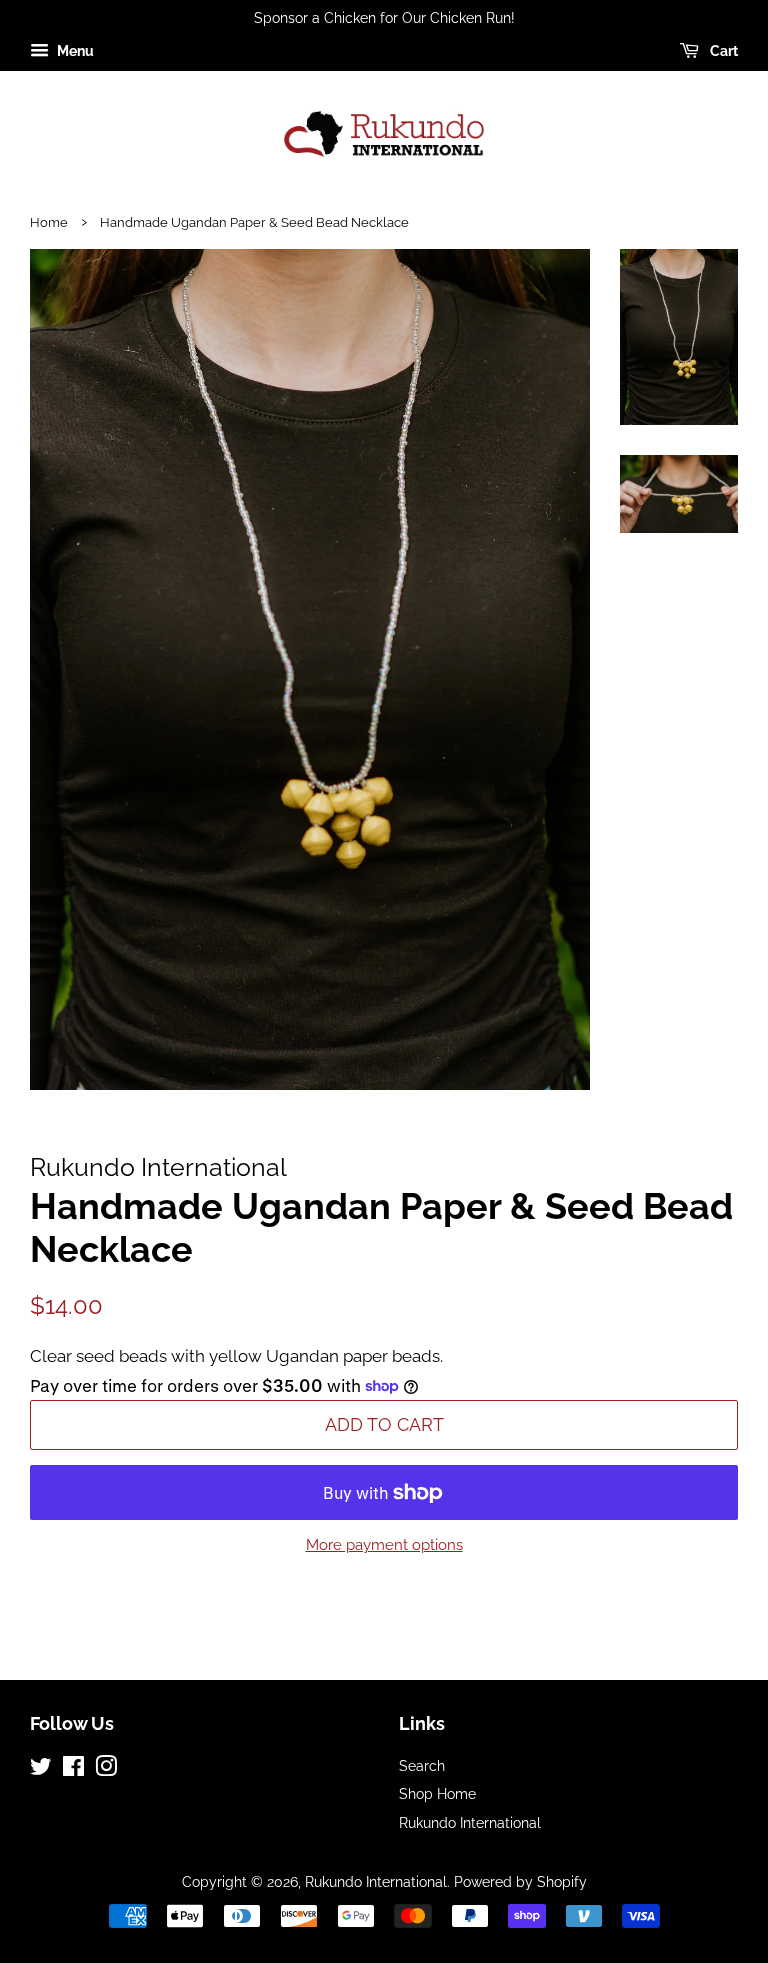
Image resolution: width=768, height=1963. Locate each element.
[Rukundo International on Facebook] (73, 1769)
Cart (722, 51)
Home (49, 222)
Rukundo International (470, 1822)
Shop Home (437, 1793)
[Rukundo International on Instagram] (106, 1769)
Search (422, 1765)
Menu (74, 51)
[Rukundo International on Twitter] (41, 1769)
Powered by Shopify (520, 1881)
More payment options (384, 1545)
